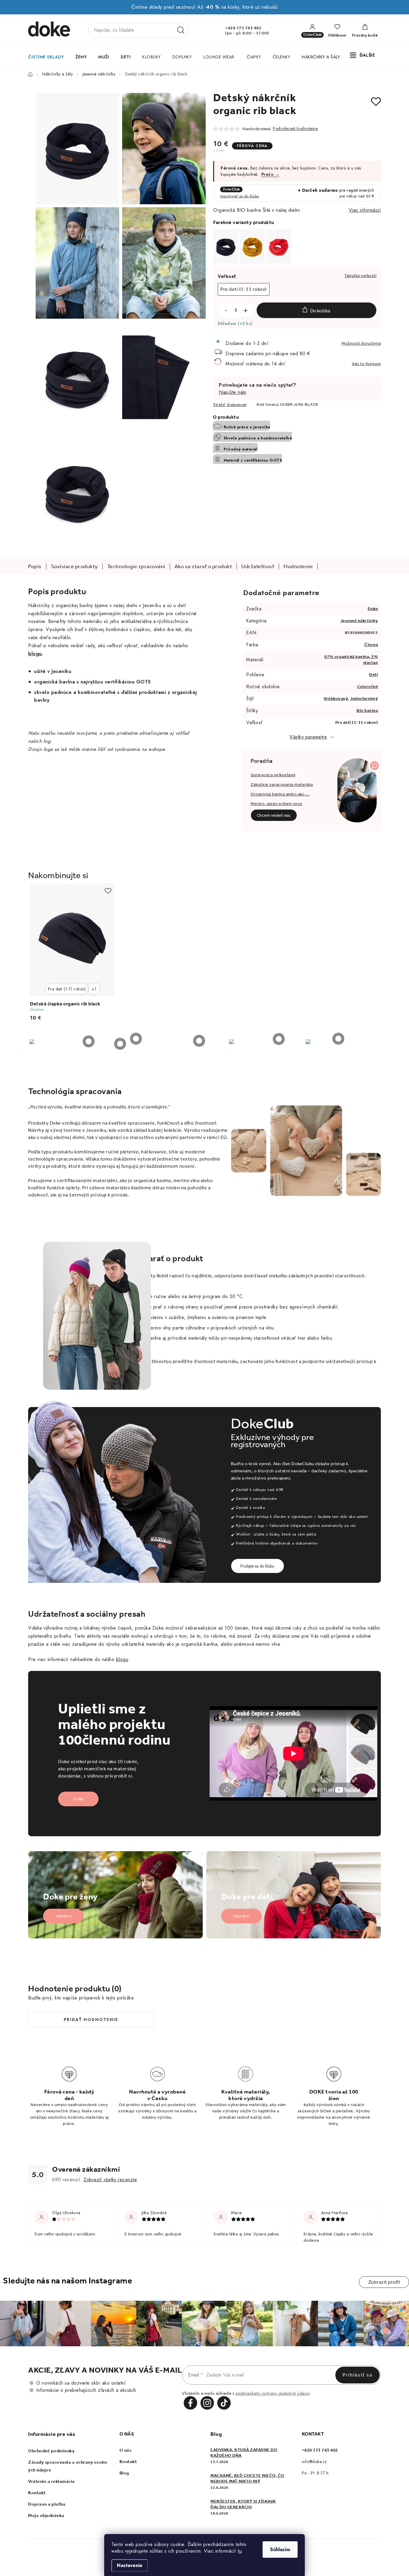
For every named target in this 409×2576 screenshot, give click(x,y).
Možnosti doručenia (361, 343)
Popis (35, 566)
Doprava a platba (47, 2504)
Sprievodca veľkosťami (273, 775)
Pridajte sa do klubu (257, 1566)
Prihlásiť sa (358, 2375)
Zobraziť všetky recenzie (110, 2180)
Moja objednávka (46, 2516)
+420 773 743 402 (243, 28)
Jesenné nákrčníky (359, 621)
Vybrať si (63, 1916)
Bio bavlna (367, 711)
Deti (374, 675)
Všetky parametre (308, 737)
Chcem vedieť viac (274, 815)
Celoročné (368, 687)
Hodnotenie (298, 566)
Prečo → (271, 174)
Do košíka (320, 311)
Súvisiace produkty (74, 566)
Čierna (371, 645)
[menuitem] (46, 57)
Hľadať (181, 30)
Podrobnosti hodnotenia (295, 128)
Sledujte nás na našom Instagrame (68, 2281)
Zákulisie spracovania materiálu (282, 785)
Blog (124, 2473)
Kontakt (37, 2493)
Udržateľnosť (258, 566)
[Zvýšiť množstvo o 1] (246, 311)
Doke (373, 609)
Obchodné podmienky (51, 2451)
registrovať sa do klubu (240, 196)
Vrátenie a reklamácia (51, 2481)
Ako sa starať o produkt (203, 566)
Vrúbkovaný (336, 699)
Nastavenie (130, 2565)
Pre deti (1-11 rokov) (67, 989)
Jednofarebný (364, 699)
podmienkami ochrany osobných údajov (273, 2393)
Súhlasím (280, 2549)
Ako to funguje (366, 364)
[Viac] (363, 55)
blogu (122, 1659)
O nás (78, 1799)
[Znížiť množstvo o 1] (226, 311)
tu (240, 2551)
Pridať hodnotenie (91, 2020)
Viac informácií (365, 210)
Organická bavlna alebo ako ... (280, 794)
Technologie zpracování (136, 566)
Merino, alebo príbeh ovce (277, 804)
